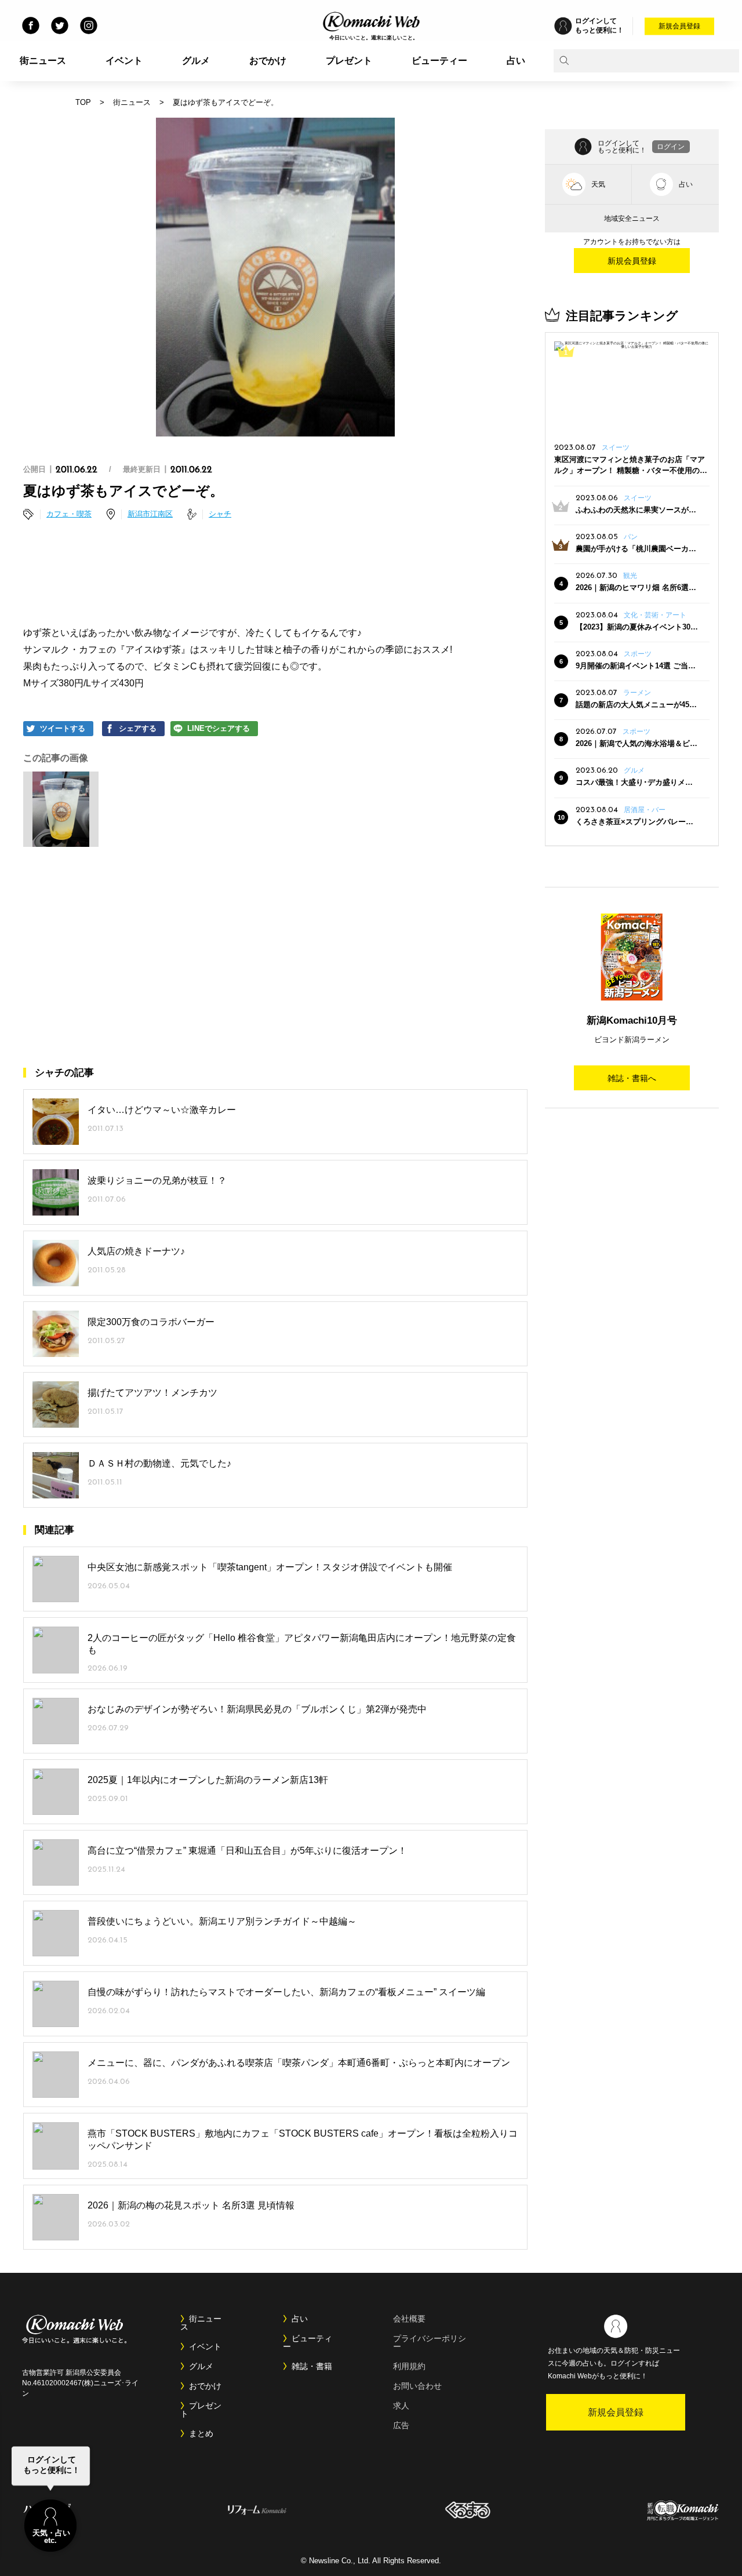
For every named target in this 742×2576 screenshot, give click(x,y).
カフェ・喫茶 (69, 514)
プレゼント (349, 61)
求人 (401, 2406)
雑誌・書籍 (312, 2366)
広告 (401, 2425)
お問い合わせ (417, 2386)
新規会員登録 (679, 26)
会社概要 (409, 2319)
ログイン (671, 147)
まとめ (201, 2433)
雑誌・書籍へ (632, 1078)
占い (516, 61)
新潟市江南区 (150, 514)
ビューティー (439, 61)
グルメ (196, 61)
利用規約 (409, 2366)
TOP (83, 102)
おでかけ (268, 61)
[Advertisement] (275, 575)
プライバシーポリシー (430, 2342)
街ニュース (43, 61)
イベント (124, 61)
